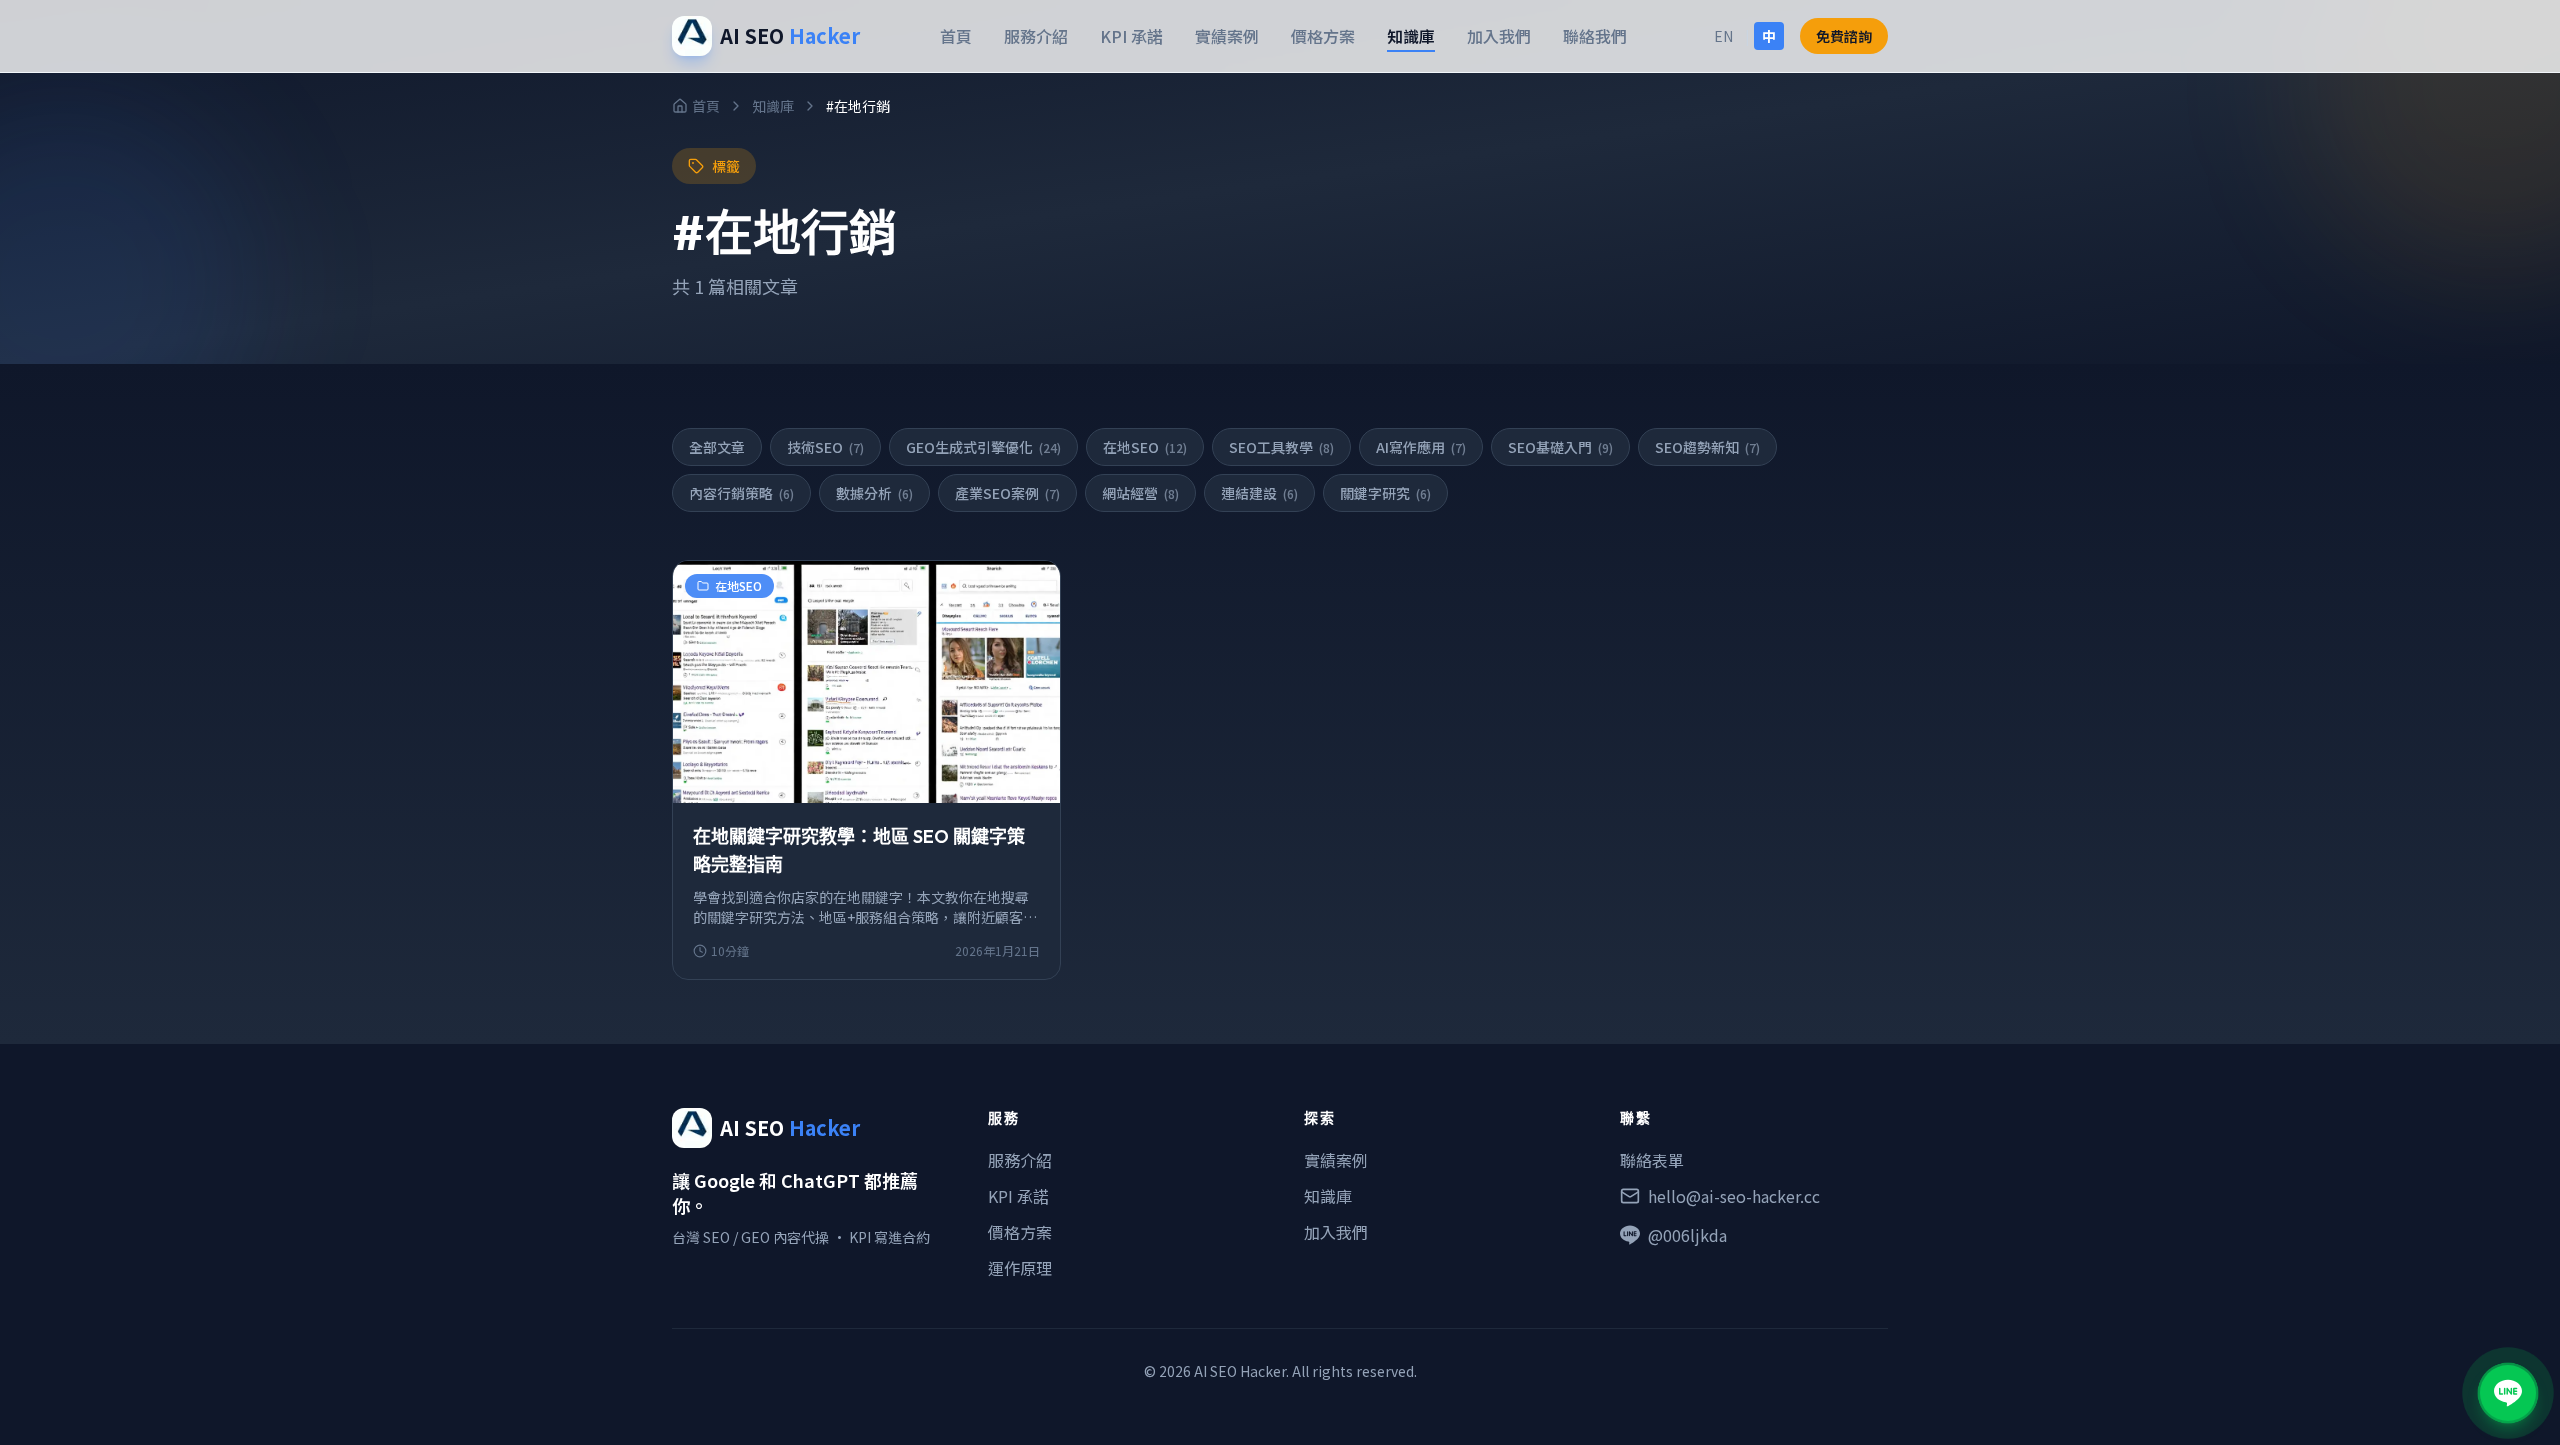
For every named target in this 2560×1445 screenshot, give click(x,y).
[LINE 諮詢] (2508, 1393)
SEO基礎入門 (1560, 447)
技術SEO (825, 447)
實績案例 (1227, 36)
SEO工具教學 (1281, 447)
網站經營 (1140, 493)
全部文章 (717, 447)
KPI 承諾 (1131, 36)
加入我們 (1499, 36)
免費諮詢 (1844, 36)
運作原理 (1020, 1268)
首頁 (956, 36)
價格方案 (1323, 36)
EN (1723, 36)
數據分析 (874, 493)
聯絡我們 (1595, 36)
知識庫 (1411, 36)
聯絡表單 (1652, 1160)
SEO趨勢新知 (1707, 447)
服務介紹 (1036, 36)
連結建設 (1259, 493)
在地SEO (1145, 447)
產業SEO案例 (1007, 493)
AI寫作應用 (1421, 447)
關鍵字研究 (1385, 493)
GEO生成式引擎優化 (983, 447)
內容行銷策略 (741, 493)
